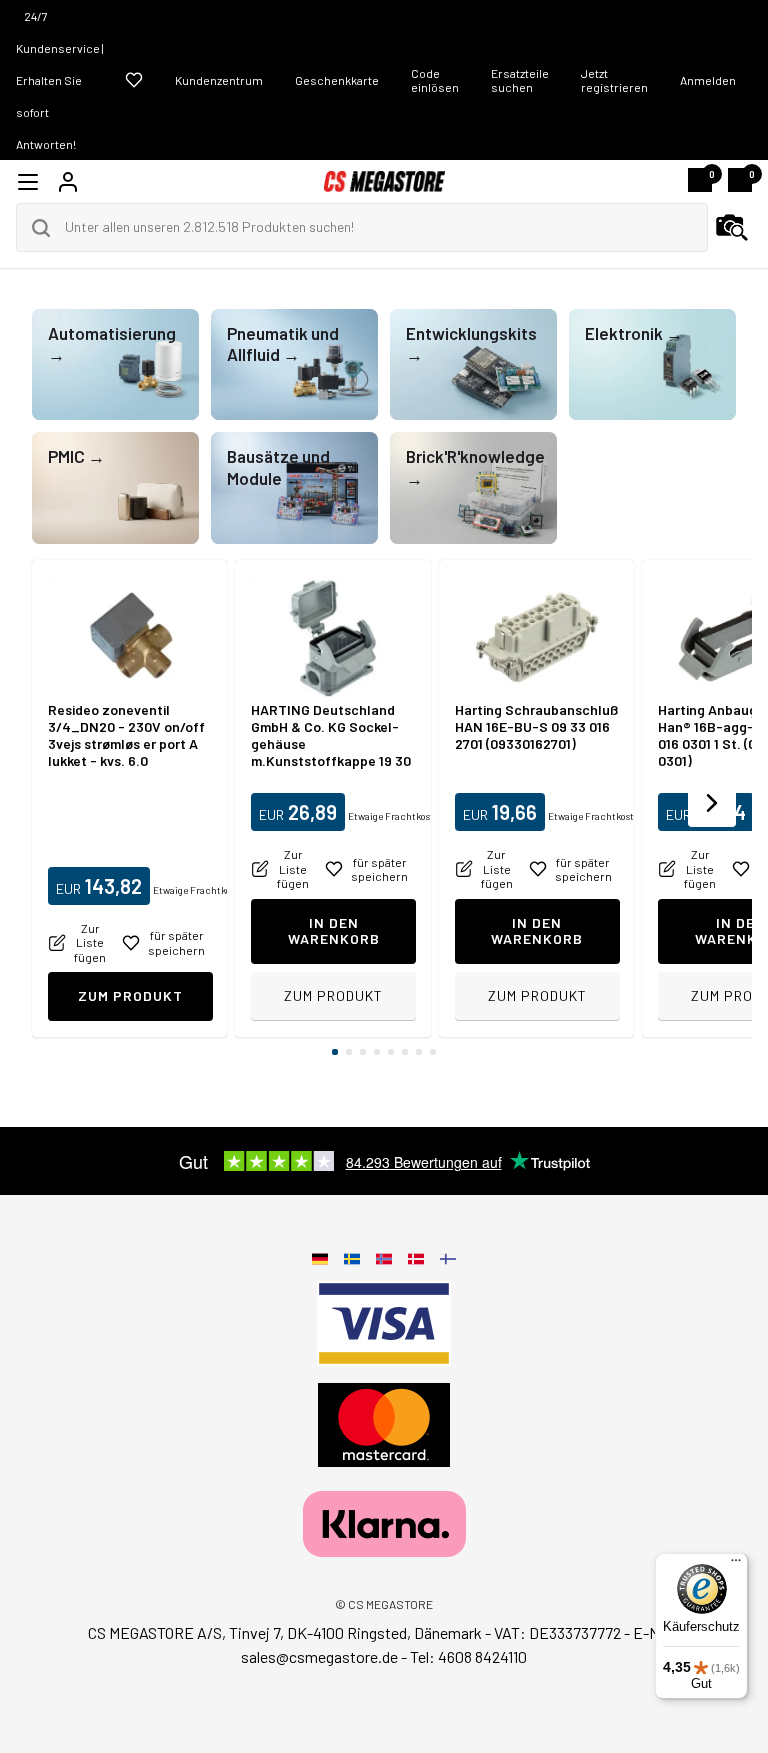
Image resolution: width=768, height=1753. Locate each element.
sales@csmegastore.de (319, 1656)
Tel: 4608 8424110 (468, 1656)
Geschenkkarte (337, 80)
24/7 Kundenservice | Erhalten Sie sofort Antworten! (60, 80)
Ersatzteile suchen (520, 80)
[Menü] (736, 1565)
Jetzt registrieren (614, 80)
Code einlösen (435, 80)
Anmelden (708, 80)
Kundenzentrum (219, 80)
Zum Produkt (130, 995)
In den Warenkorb (334, 931)
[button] (712, 803)
